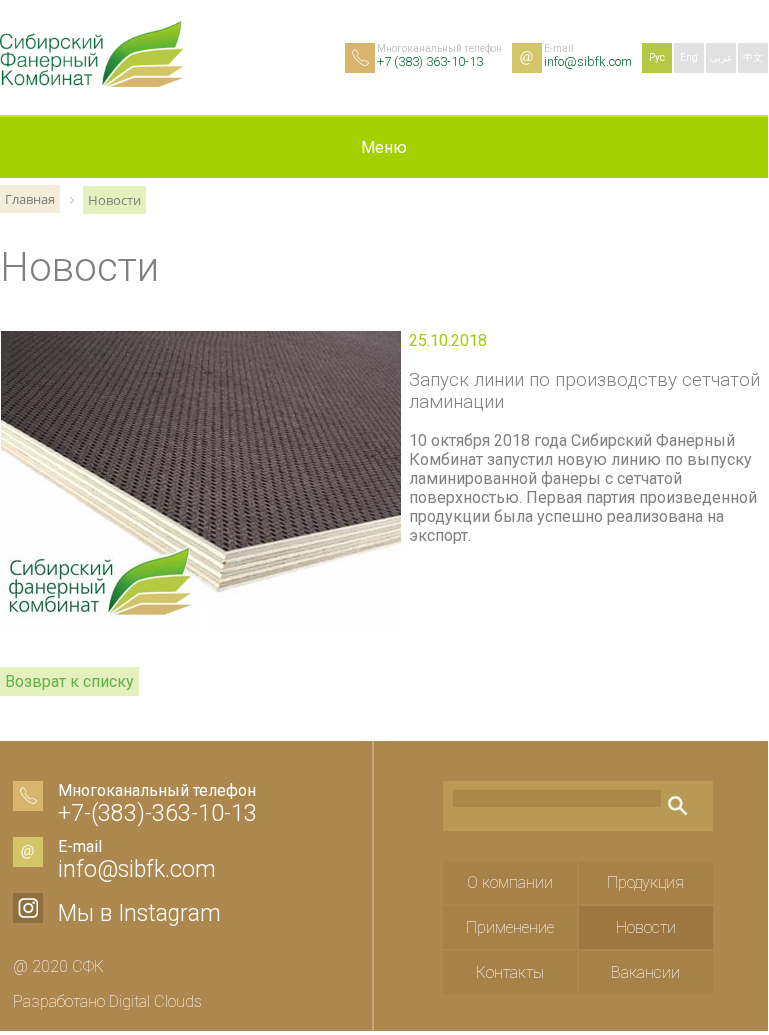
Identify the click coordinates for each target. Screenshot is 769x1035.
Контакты (510, 972)
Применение (510, 927)
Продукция (645, 882)
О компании (510, 882)
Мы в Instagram (139, 913)
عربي (721, 57)
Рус (657, 57)
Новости (646, 927)
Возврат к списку (69, 681)
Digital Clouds (155, 1001)
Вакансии (645, 972)
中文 (753, 57)
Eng (689, 57)
